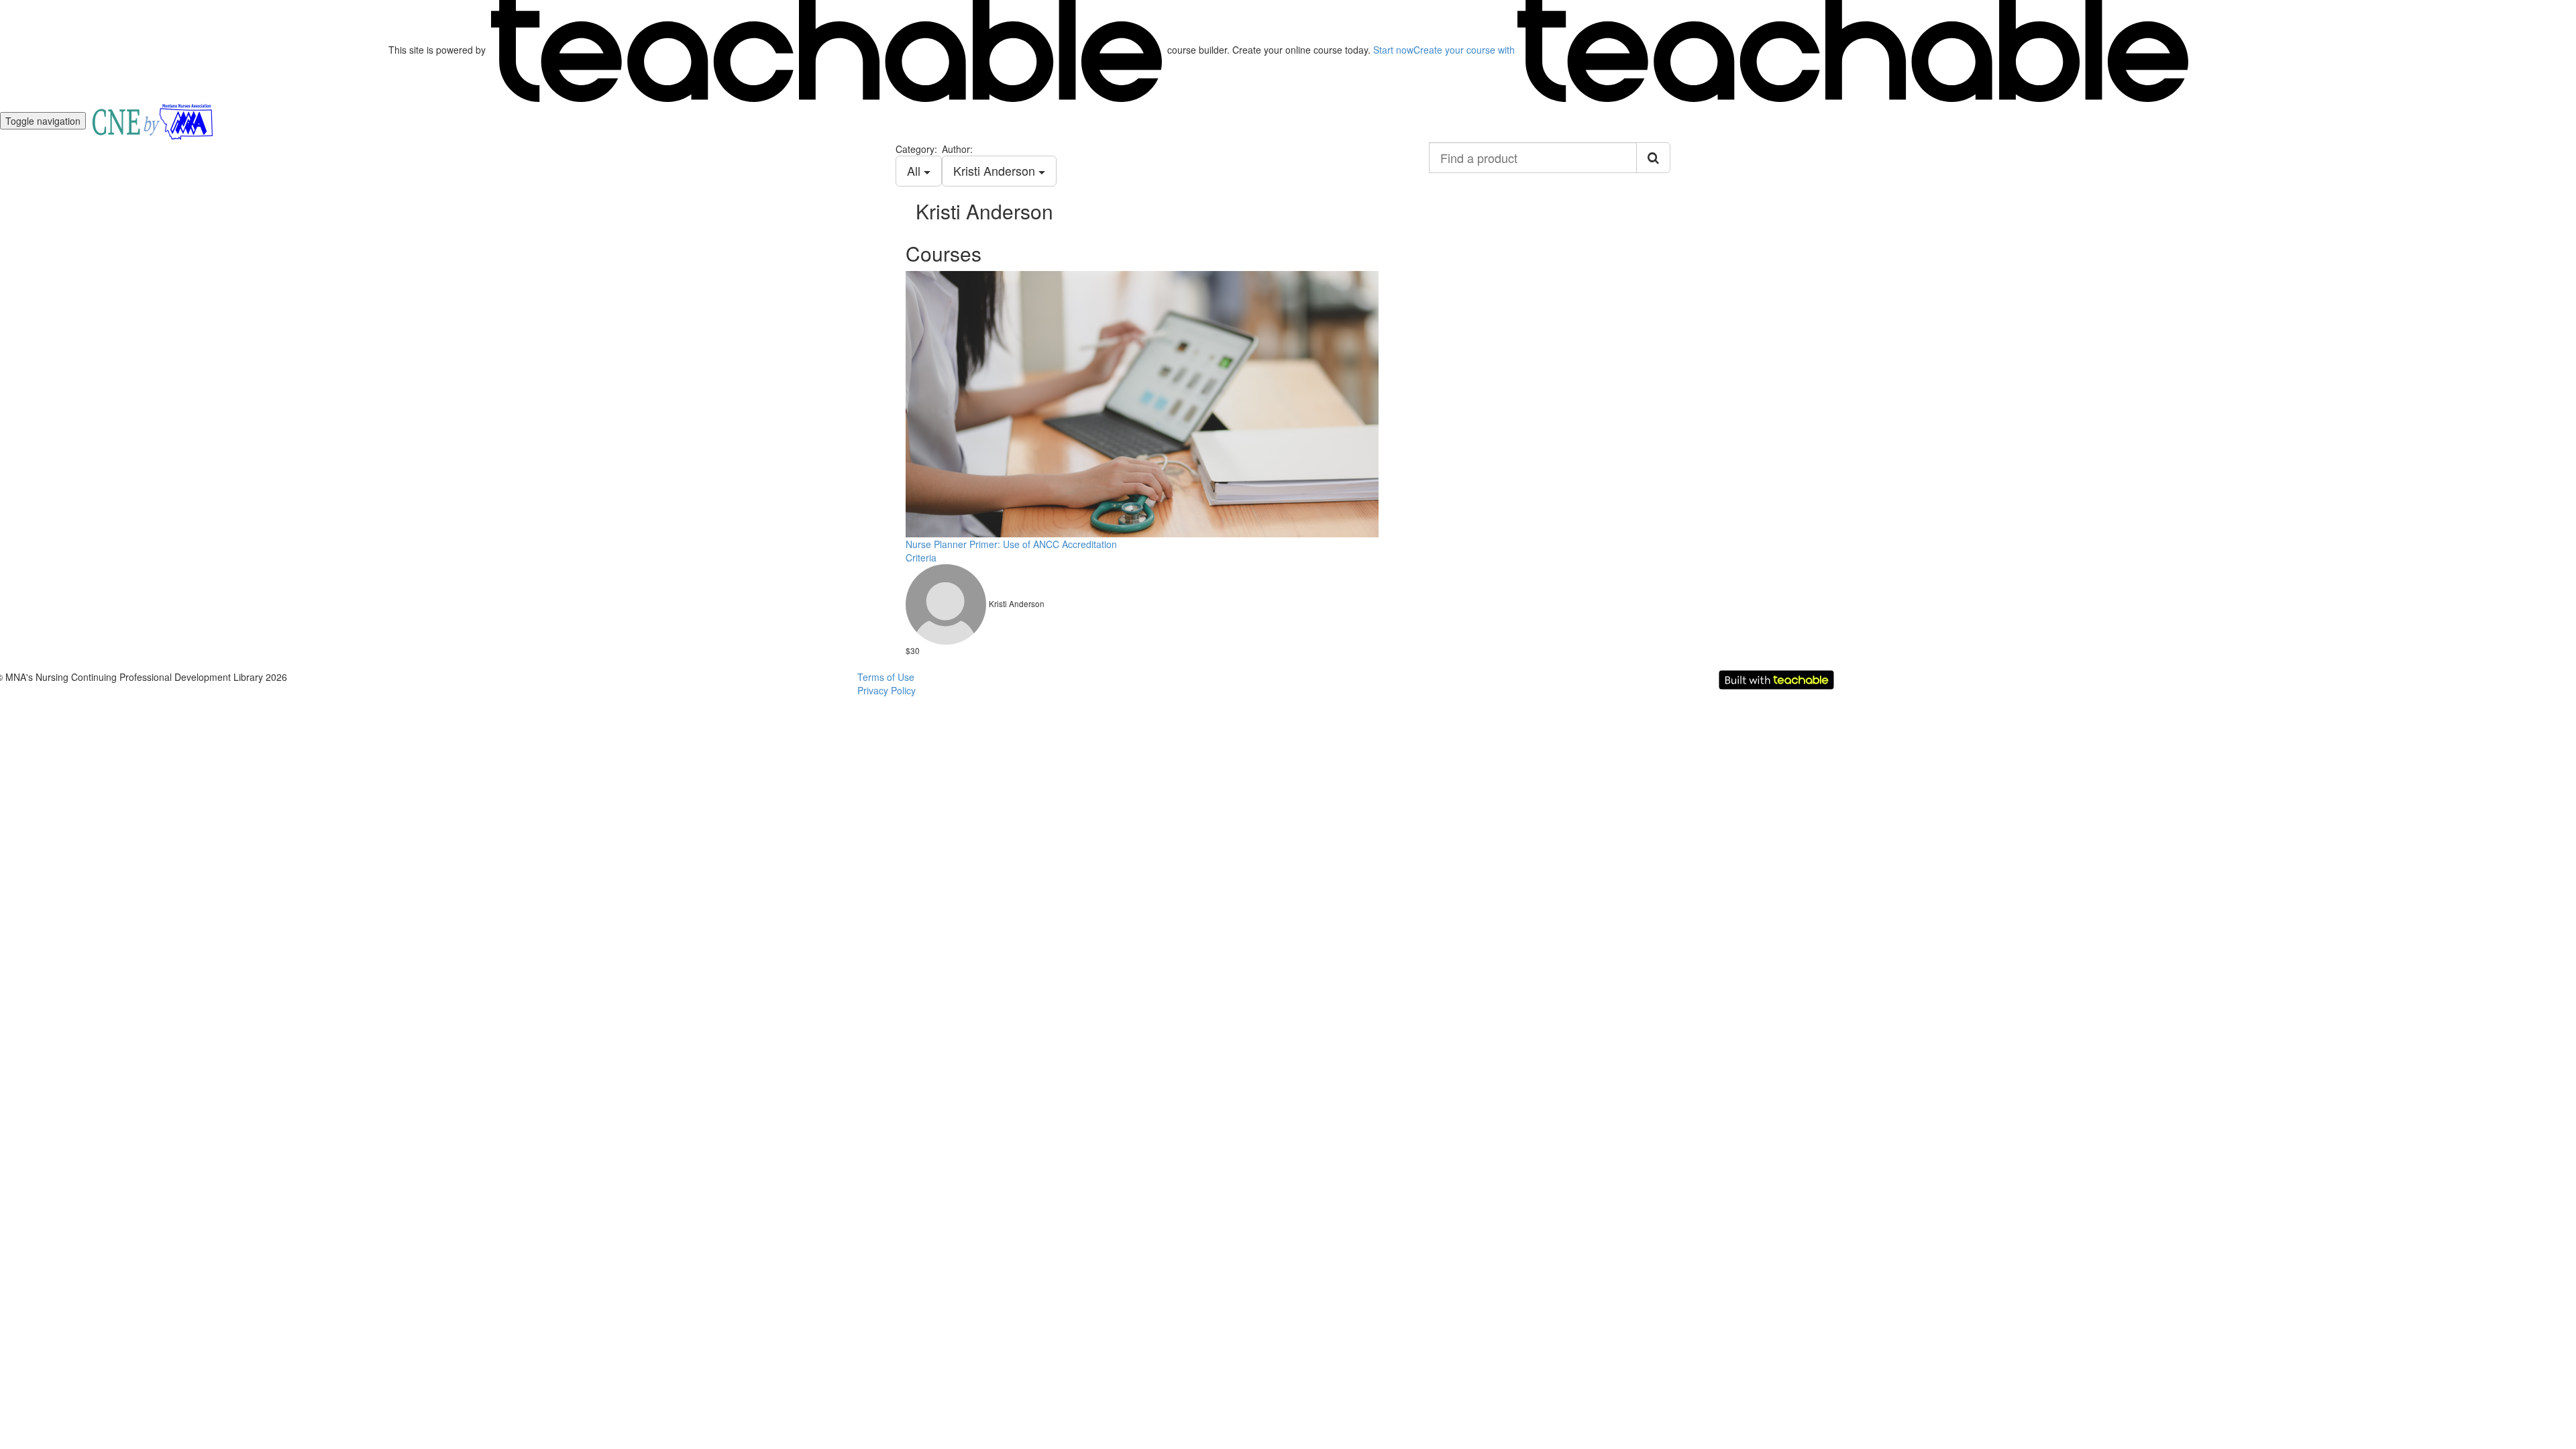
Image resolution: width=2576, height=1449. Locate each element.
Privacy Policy (887, 690)
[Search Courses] (1653, 158)
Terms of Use (886, 677)
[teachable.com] (826, 50)
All (915, 170)
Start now (1393, 50)
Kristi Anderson (996, 170)
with (1465, 50)
